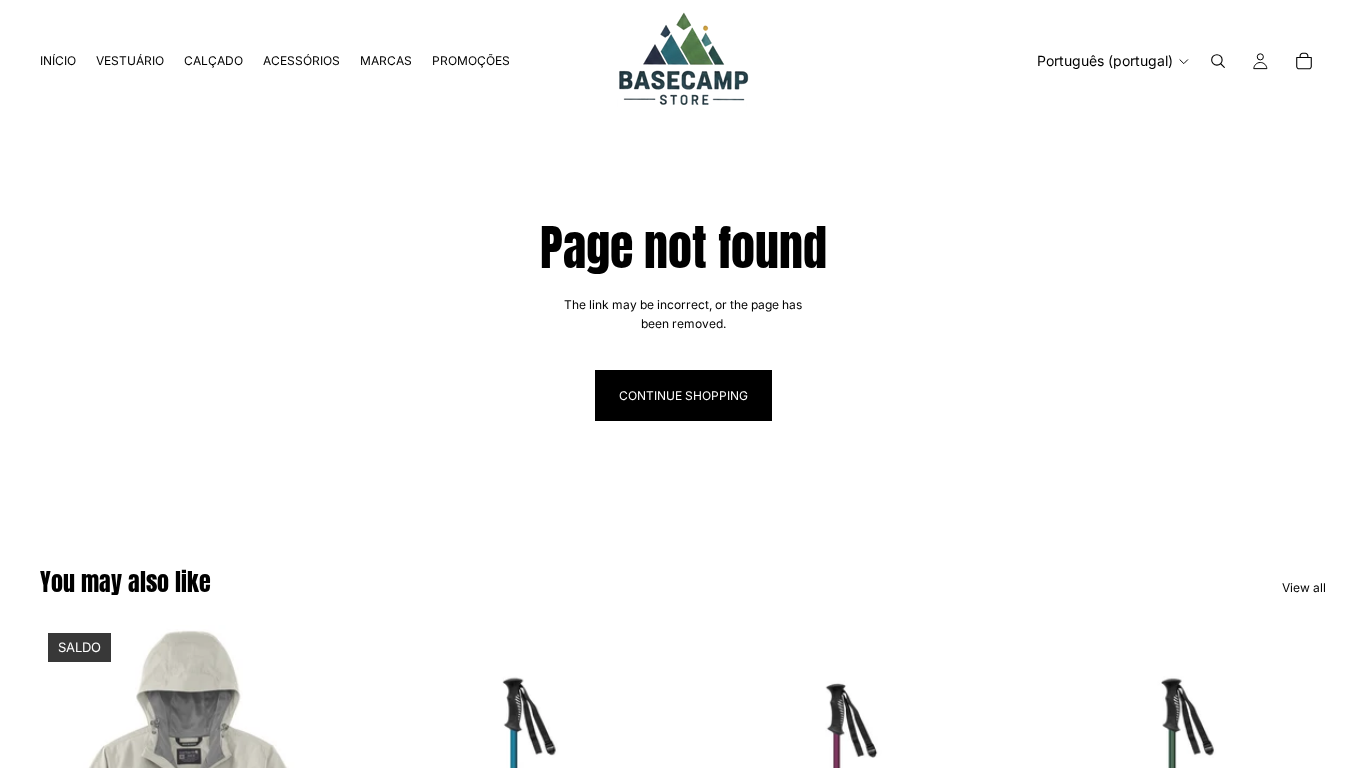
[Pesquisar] (1218, 61)
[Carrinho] (1304, 61)
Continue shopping (683, 395)
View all (1304, 587)
